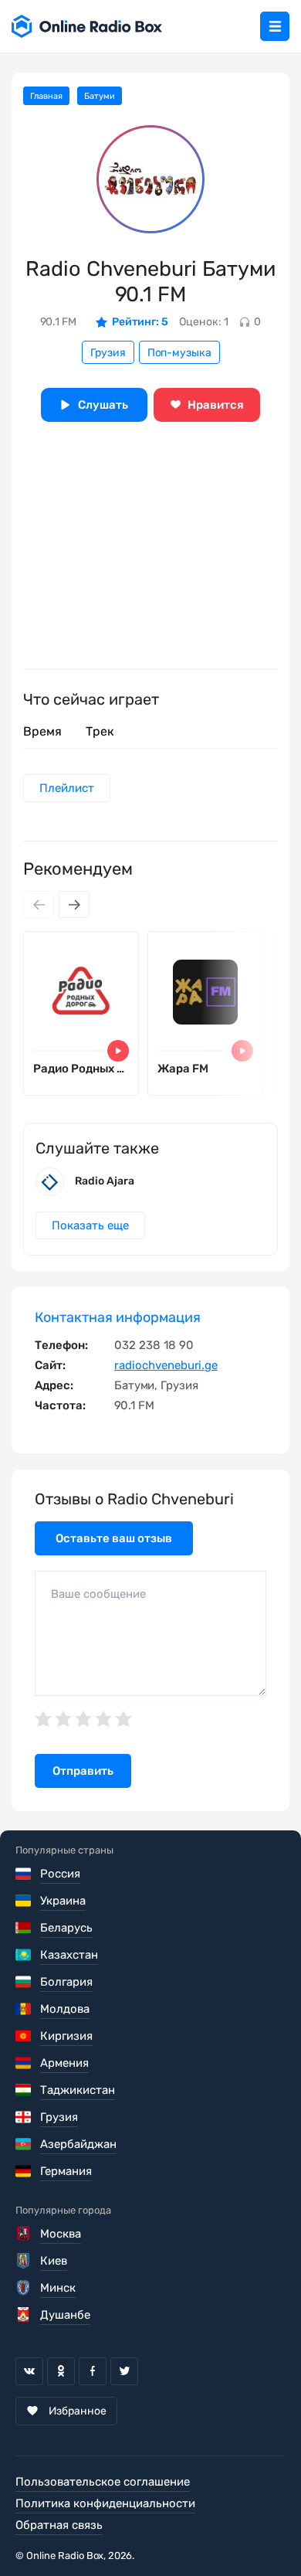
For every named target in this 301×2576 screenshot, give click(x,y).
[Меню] (275, 26)
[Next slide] (74, 904)
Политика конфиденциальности (105, 2503)
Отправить (83, 1771)
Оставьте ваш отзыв (114, 1538)
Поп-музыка (179, 353)
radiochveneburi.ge (166, 1365)
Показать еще (90, 1225)
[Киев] (24, 2261)
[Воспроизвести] (118, 1051)
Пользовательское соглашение (103, 2482)
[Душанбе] (24, 2315)
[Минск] (24, 2288)
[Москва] (24, 2234)
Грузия (108, 353)
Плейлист (67, 788)
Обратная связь (59, 2525)
